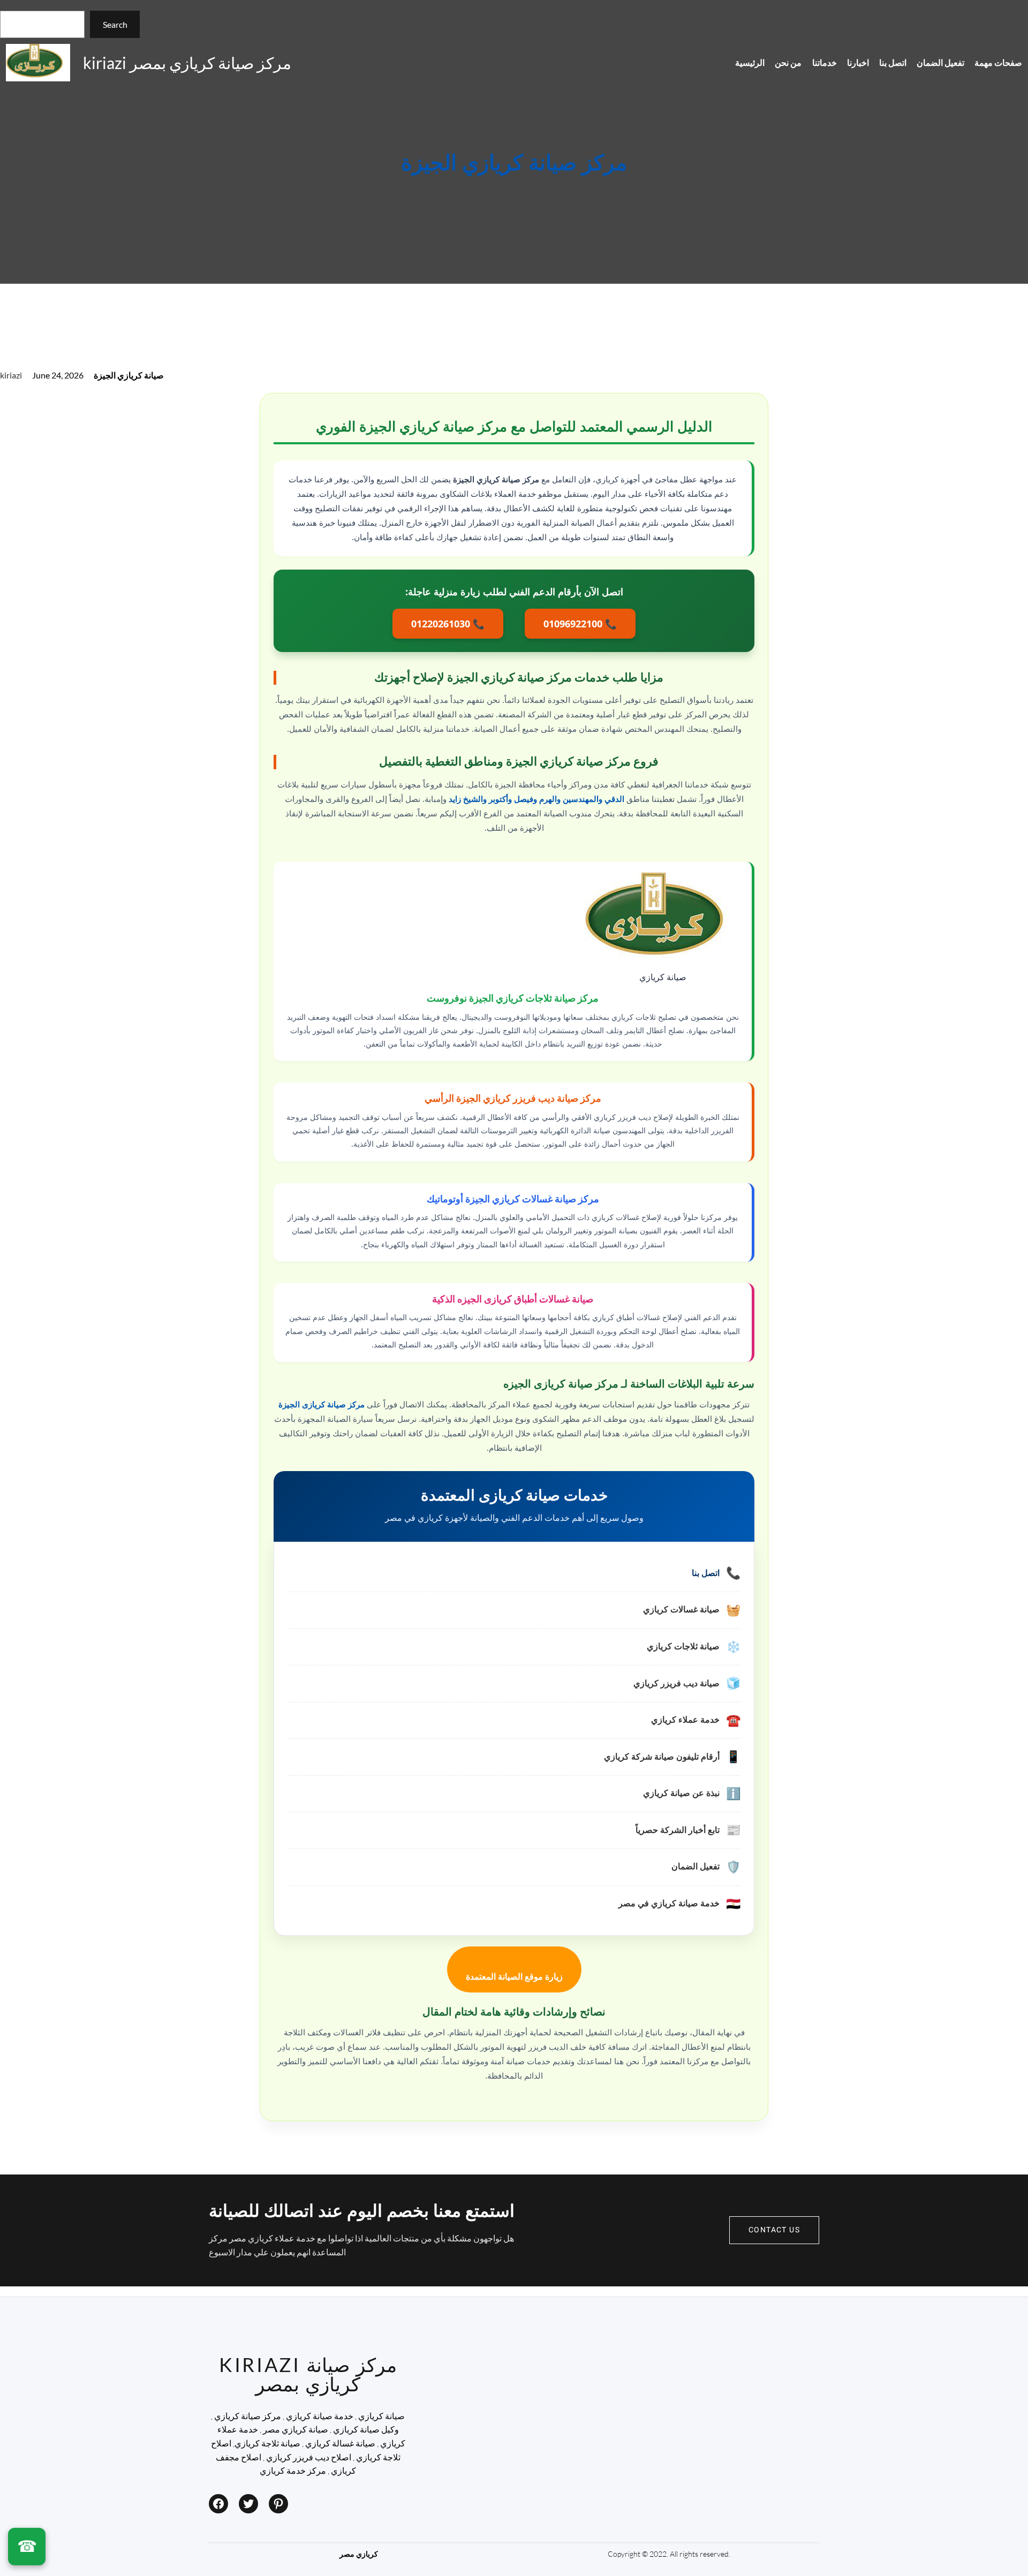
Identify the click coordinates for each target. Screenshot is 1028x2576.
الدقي (614, 799)
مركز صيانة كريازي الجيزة (514, 164)
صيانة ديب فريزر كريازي (676, 1683)
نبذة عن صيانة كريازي (681, 1793)
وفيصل (526, 799)
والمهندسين (583, 799)
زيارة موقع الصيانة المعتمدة (514, 1977)
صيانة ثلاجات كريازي (683, 1646)
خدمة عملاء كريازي (685, 1720)
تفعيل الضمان (696, 1866)
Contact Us (774, 2230)
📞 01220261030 (448, 624)
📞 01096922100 (580, 624)
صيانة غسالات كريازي (681, 1609)
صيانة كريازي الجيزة (129, 375)
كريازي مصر (359, 2554)
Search (115, 24)
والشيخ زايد (468, 799)
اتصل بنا (706, 1573)
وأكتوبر (500, 799)
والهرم (550, 799)
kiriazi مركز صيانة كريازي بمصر (187, 63)
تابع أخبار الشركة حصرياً (678, 1830)
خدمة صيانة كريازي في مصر (669, 1903)
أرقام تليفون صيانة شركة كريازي (662, 1757)
